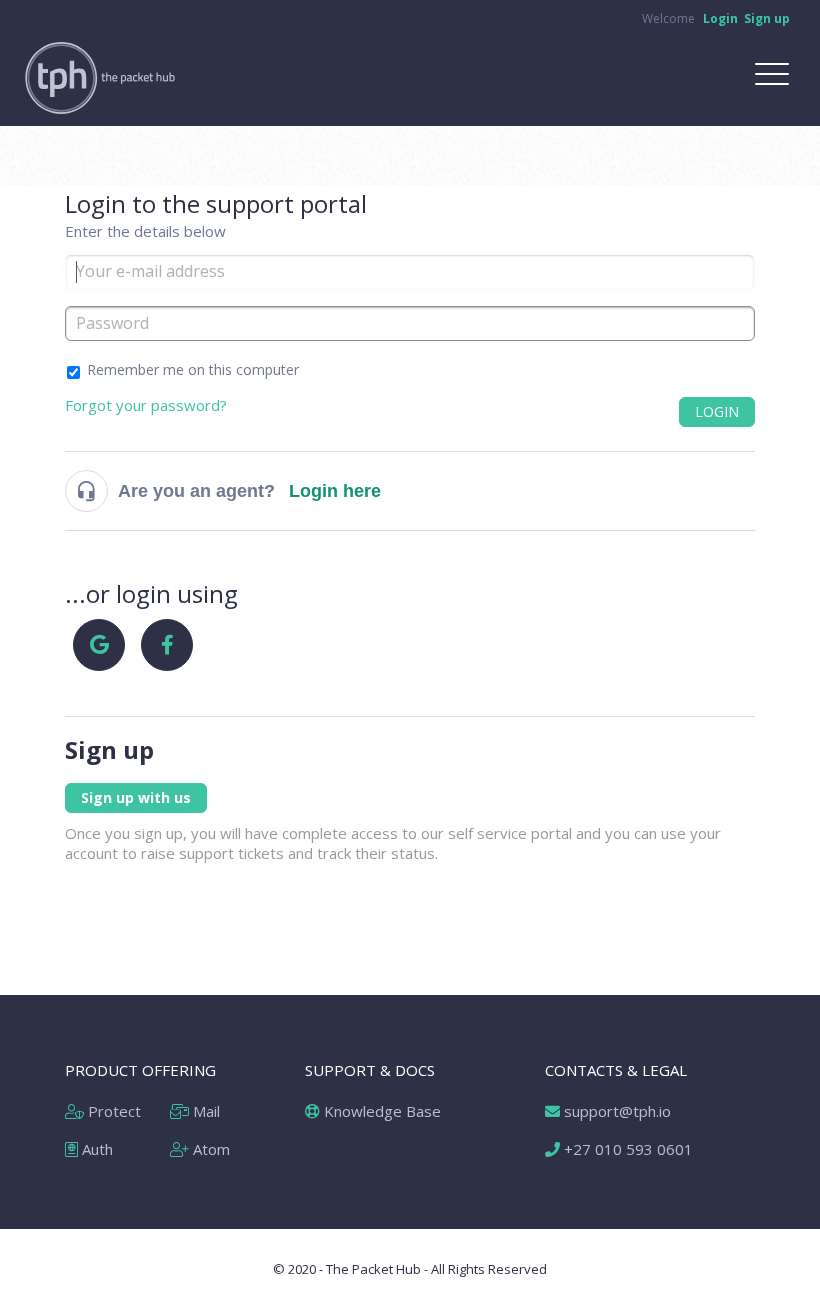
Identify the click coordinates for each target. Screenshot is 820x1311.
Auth (95, 1149)
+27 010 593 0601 (626, 1149)
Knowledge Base (380, 1111)
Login (717, 411)
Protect (112, 1111)
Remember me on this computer (193, 369)
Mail (204, 1111)
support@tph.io (615, 1111)
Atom (209, 1149)
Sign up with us (136, 797)
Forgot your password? (146, 405)
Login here (335, 491)
